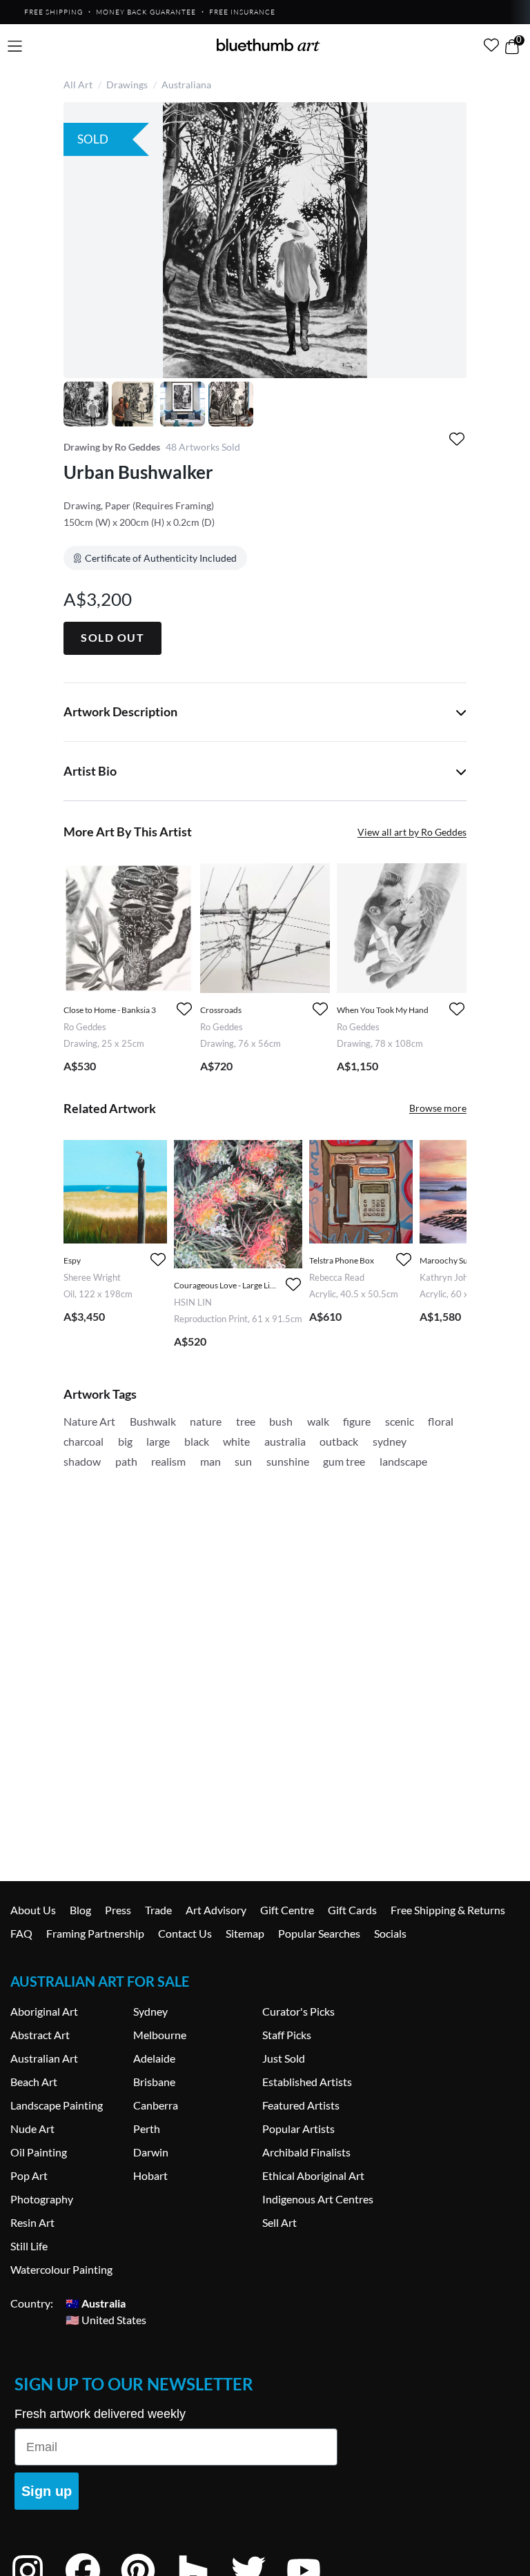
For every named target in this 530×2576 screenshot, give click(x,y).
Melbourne (160, 2035)
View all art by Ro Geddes (412, 832)
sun (243, 1461)
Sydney (150, 2011)
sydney (390, 1441)
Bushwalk (153, 1421)
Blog (80, 1910)
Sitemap (245, 1933)
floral (441, 1421)
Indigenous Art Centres (318, 2199)
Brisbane (154, 2082)
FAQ (21, 1933)
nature (206, 1421)
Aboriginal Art (44, 2011)
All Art (78, 85)
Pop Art (29, 2175)
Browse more (438, 1108)
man (210, 1461)
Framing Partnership (95, 1933)
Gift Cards (352, 1910)
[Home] (268, 45)
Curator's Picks (298, 2011)
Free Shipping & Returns (448, 1910)
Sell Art (279, 2222)
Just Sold (284, 2058)
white (236, 1441)
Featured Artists (301, 2105)
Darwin (151, 2152)
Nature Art (89, 1421)
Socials (390, 1933)
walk (318, 1421)
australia (285, 1441)
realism (168, 1461)
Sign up (47, 2491)
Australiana (186, 85)
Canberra (156, 2105)
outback (339, 1441)
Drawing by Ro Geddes (112, 447)
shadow (82, 1461)
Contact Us (185, 1933)
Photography (42, 2199)
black (197, 1441)
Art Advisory (216, 1910)
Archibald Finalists (306, 2152)
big (125, 1441)
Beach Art (34, 2082)
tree (246, 1421)
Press (118, 1910)
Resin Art (32, 2222)
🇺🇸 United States (106, 2320)
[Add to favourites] (457, 439)
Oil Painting (39, 2152)
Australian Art (44, 2058)
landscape (403, 1461)
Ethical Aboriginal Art (313, 2175)
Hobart (150, 2175)
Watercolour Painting (61, 2269)
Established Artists (307, 2082)
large (158, 1441)
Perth (147, 2128)
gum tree (344, 1461)
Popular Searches (319, 1933)
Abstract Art (40, 2035)
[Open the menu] (15, 47)
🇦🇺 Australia (96, 2303)
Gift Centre (287, 1910)
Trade (158, 1910)
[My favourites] (491, 45)
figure (357, 1421)
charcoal (84, 1441)
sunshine (288, 1461)
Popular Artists (298, 2128)
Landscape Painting (57, 2105)
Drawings (127, 85)
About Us (33, 1910)
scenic (400, 1421)
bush (281, 1421)
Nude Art (32, 2128)
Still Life (29, 2246)
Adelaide (154, 2058)
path (126, 1461)
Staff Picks (287, 2035)
